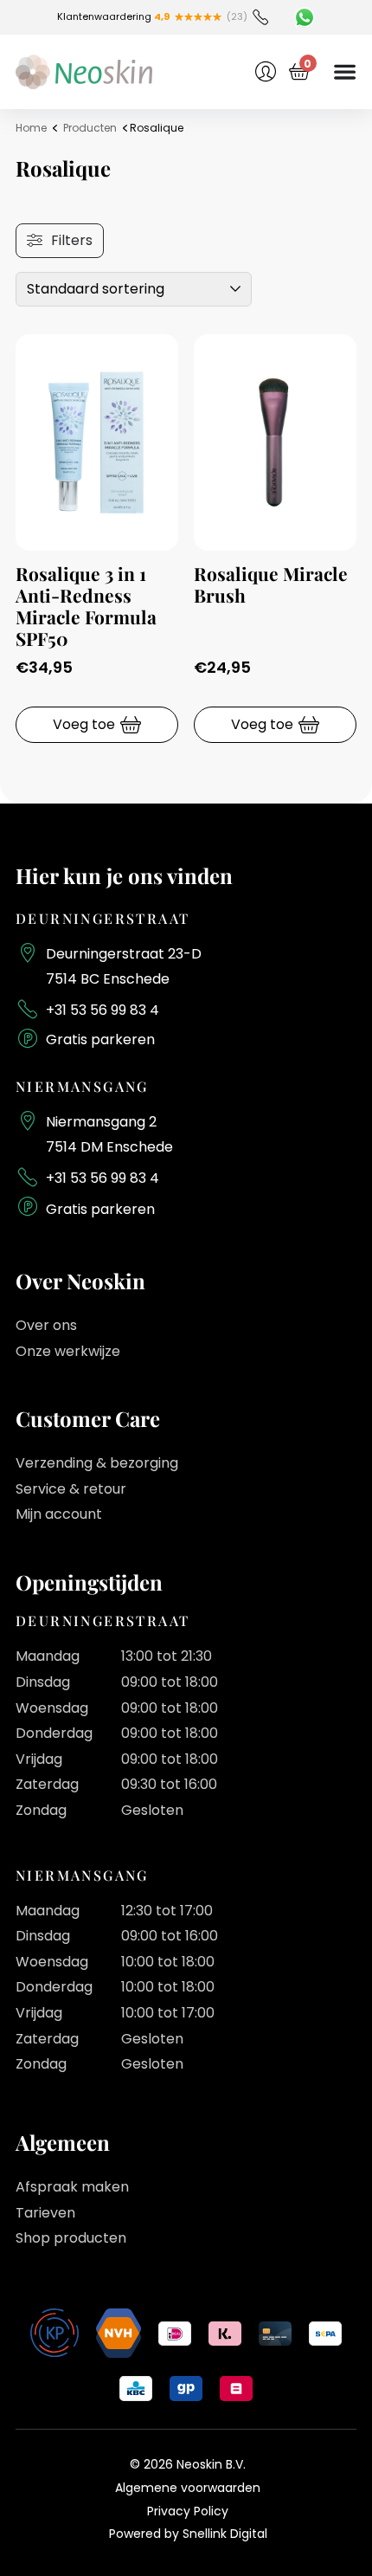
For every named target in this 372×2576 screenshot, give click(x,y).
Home (31, 128)
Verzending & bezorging (97, 1463)
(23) (237, 16)
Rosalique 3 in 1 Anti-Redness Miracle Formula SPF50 (86, 606)
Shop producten (71, 2238)
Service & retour (71, 1489)
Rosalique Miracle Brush (271, 584)
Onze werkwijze (68, 1351)
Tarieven (45, 2213)
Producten (90, 128)
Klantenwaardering (113, 16)
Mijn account (59, 1514)
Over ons (46, 1325)
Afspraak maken (72, 2187)
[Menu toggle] (345, 71)
